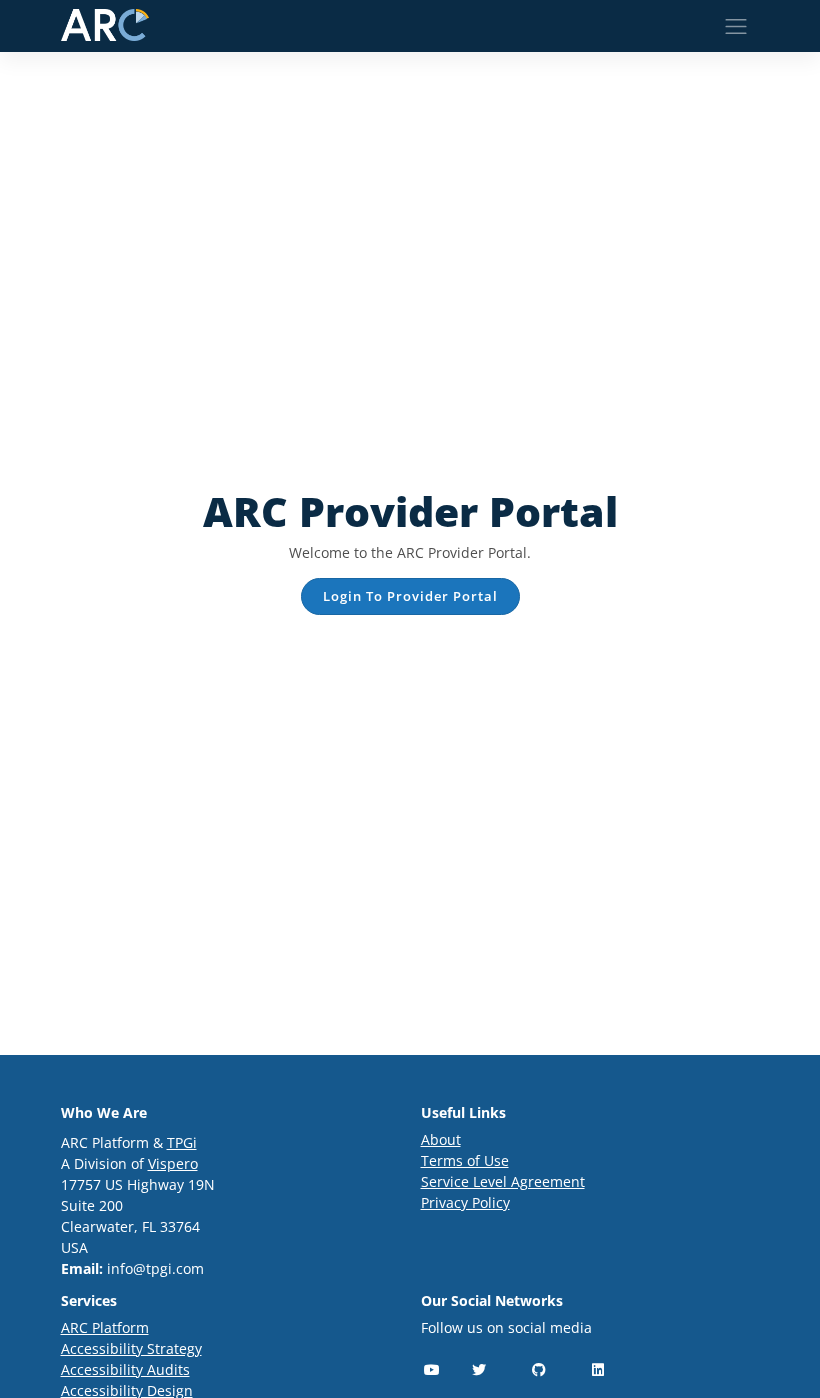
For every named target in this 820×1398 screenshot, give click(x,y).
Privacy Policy (465, 1202)
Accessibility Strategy (131, 1348)
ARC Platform (105, 1327)
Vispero (173, 1163)
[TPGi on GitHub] (539, 1369)
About (441, 1139)
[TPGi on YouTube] (432, 1369)
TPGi (182, 1142)
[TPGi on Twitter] (479, 1369)
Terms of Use (465, 1160)
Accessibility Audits (125, 1369)
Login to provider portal (410, 596)
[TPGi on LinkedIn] (598, 1369)
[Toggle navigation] (735, 26)
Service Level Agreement (503, 1181)
